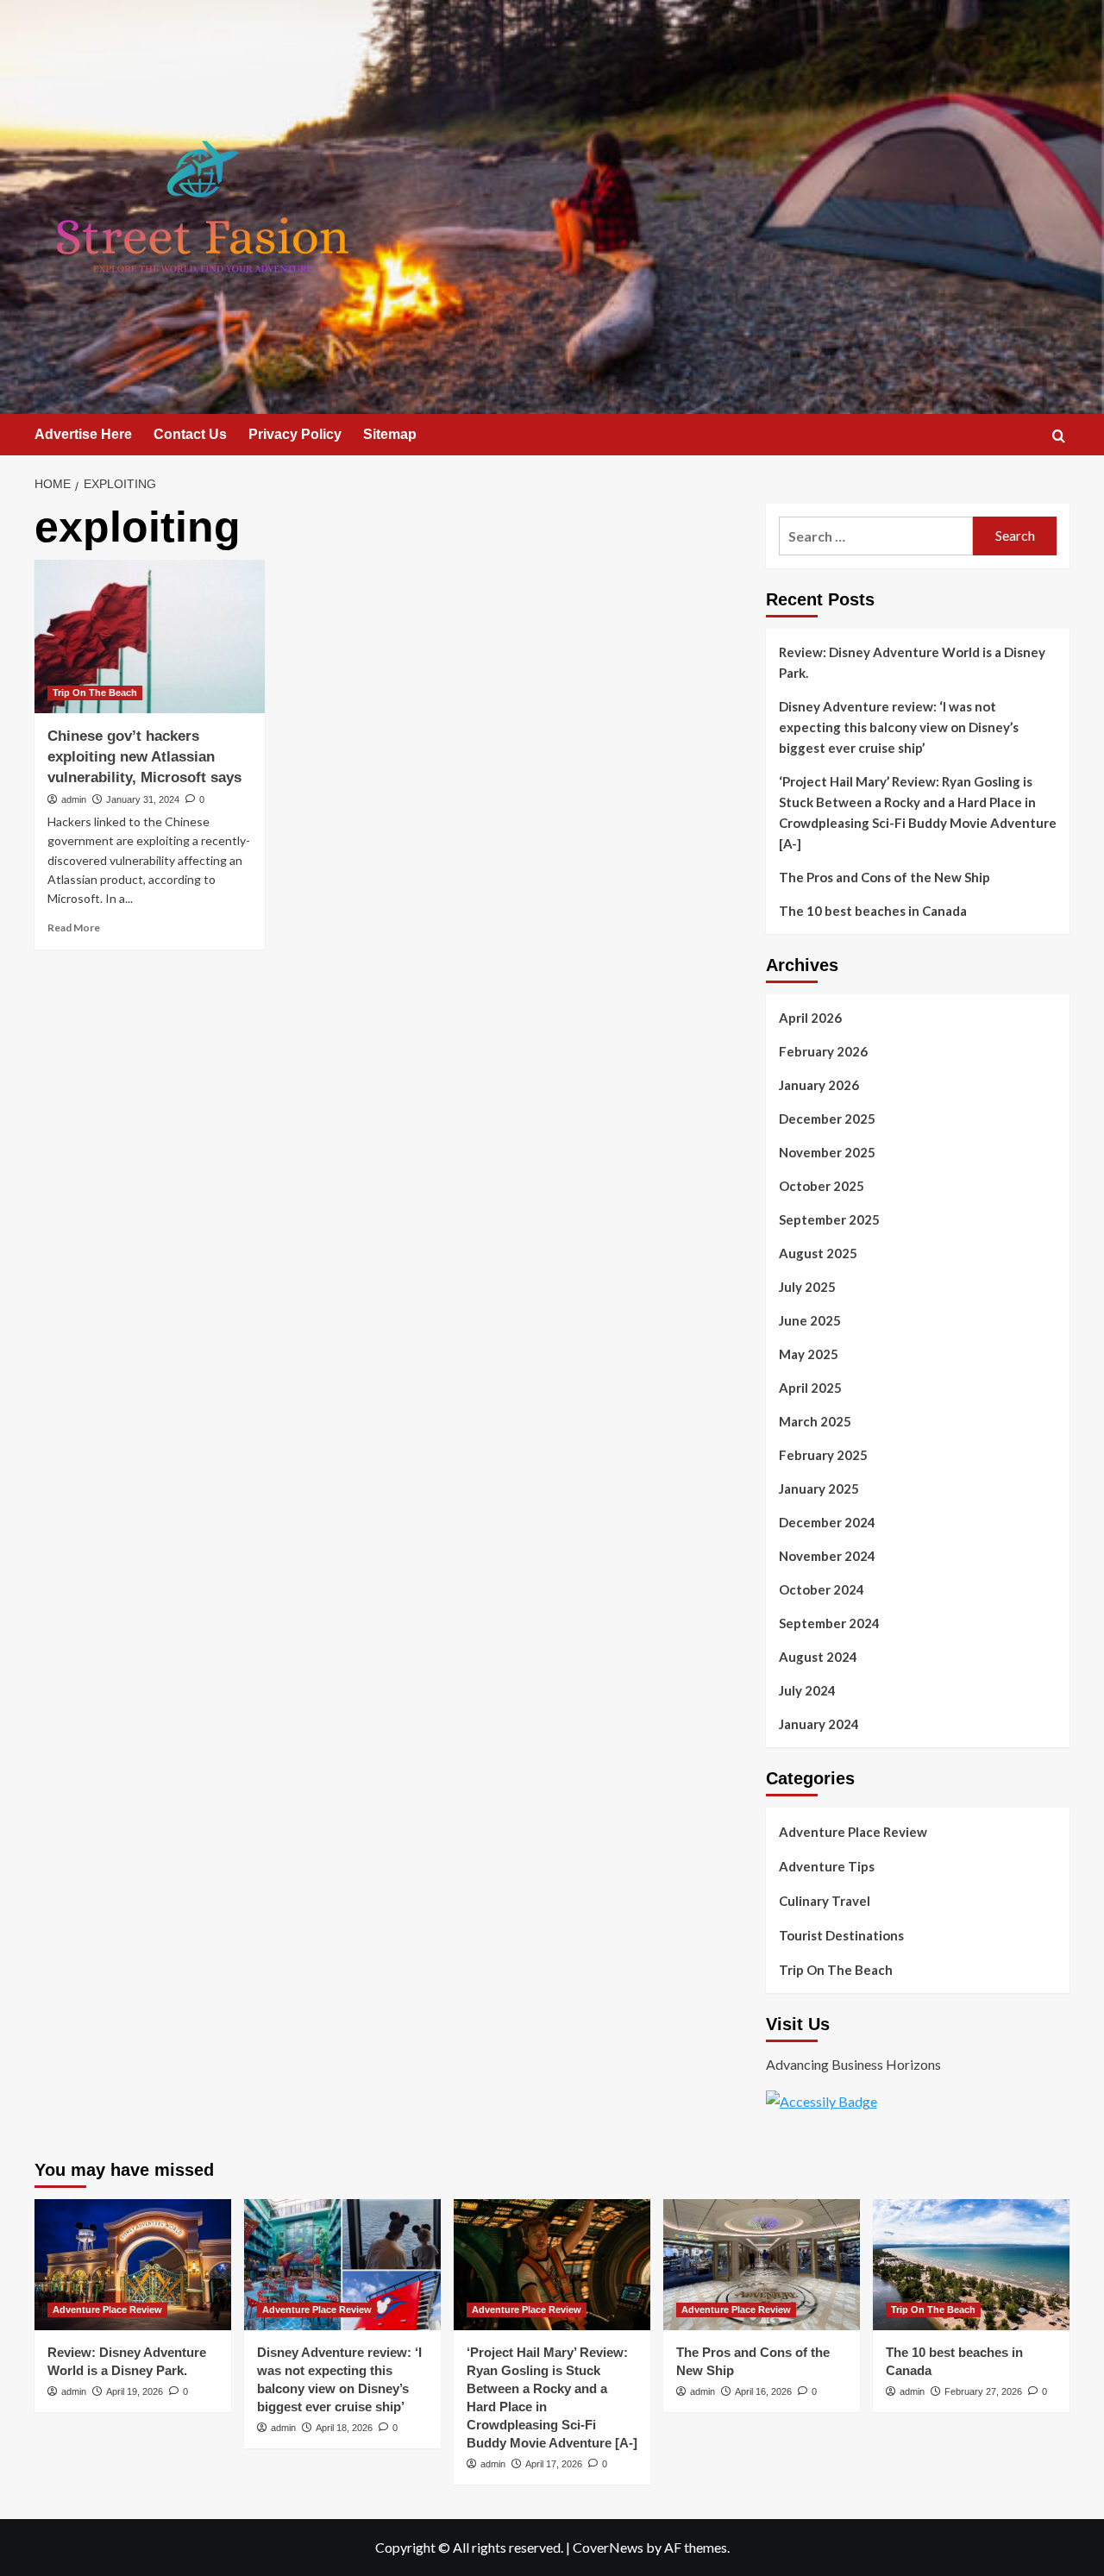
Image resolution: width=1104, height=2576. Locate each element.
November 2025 (827, 1152)
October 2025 (822, 1186)
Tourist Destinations (841, 1935)
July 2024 (807, 1690)
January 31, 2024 (143, 799)
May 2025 (809, 1354)
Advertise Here (83, 434)
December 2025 (827, 1119)
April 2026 (810, 1018)
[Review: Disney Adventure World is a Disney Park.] (133, 2265)
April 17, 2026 (554, 2464)
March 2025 (815, 1421)
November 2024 (827, 1556)
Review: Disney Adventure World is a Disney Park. (912, 662)
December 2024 (827, 1522)
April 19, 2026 (135, 2391)
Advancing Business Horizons (853, 2064)
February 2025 (823, 1455)
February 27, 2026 (983, 2391)
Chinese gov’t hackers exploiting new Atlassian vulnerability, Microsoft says (144, 757)
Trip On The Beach (95, 693)
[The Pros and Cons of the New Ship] (762, 2265)
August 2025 (818, 1253)
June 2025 (810, 1320)
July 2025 (807, 1287)
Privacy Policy (295, 434)
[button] (1059, 436)
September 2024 (829, 1623)
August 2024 (818, 1657)
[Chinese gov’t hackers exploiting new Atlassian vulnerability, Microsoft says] (150, 636)
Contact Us (190, 434)
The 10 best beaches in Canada (873, 911)
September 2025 (829, 1219)
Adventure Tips (827, 1866)
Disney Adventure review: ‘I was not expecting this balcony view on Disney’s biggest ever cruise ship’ (899, 727)
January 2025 (819, 1489)
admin (74, 799)
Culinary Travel (825, 1901)
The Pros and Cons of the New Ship (884, 877)
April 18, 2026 (344, 2428)
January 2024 (819, 1724)
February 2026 (823, 1051)
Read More (74, 928)
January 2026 (819, 1085)
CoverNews (608, 2547)
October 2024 (822, 1589)
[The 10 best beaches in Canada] (971, 2265)
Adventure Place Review (853, 1832)
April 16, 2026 (763, 2391)
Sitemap (390, 434)
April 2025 (810, 1388)
